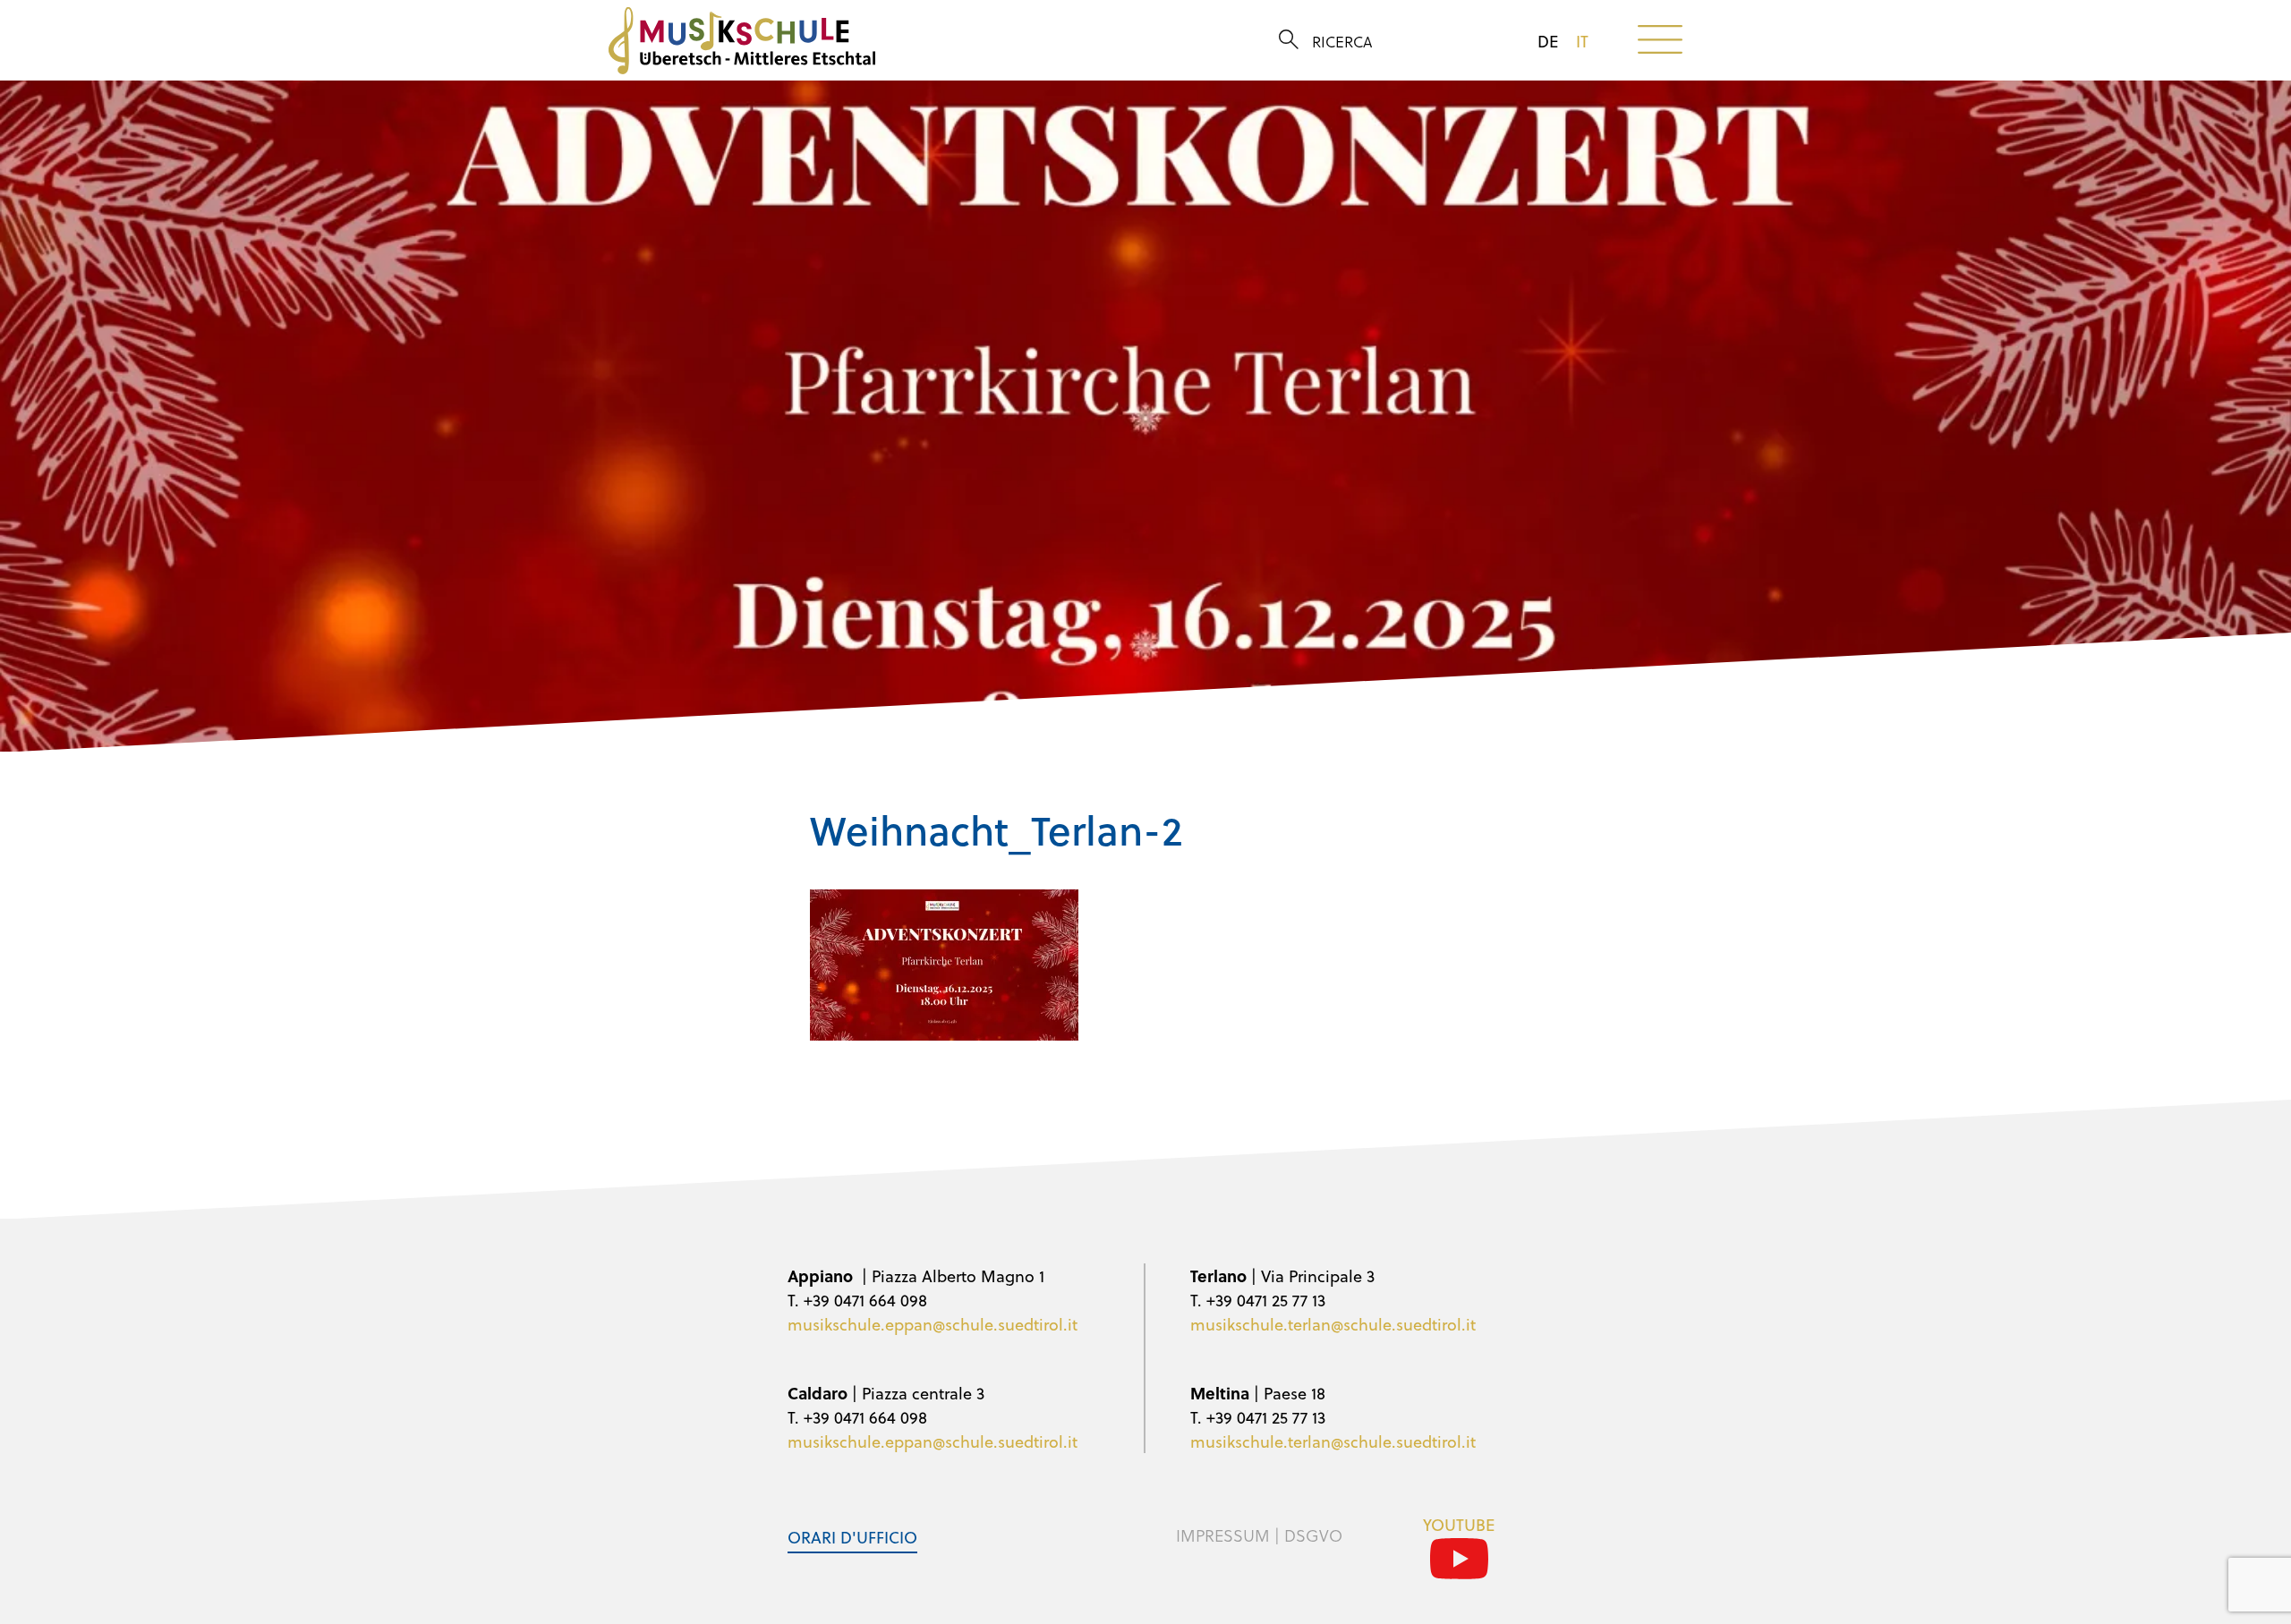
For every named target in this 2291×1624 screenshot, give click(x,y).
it (1582, 41)
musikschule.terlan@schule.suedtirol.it (1333, 1324)
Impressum (1223, 1535)
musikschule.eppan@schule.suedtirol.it (933, 1324)
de (1548, 41)
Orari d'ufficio (852, 1537)
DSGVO (1313, 1535)
